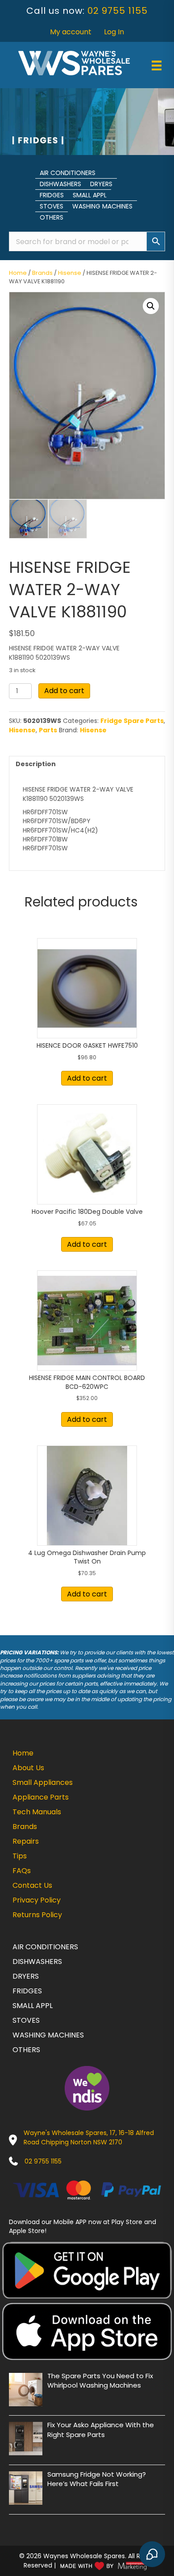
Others (52, 217)
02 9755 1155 (118, 11)
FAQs (22, 1871)
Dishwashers (60, 184)
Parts (48, 730)
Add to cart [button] (87, 1078)
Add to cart (64, 691)
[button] (151, 306)
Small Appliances (43, 1782)
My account (71, 32)
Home (18, 273)
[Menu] (157, 65)
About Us (28, 1768)
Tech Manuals (37, 1812)
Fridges (52, 195)
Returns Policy (37, 1915)
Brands (42, 273)
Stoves (52, 206)
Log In (114, 32)
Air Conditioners (68, 173)
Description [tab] (36, 764)
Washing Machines (102, 206)
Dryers (101, 184)
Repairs (26, 1841)
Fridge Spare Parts (132, 721)
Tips (20, 1856)
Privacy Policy (37, 1900)
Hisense (70, 273)
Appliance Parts (41, 1797)
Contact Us (32, 1885)
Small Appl (90, 195)
